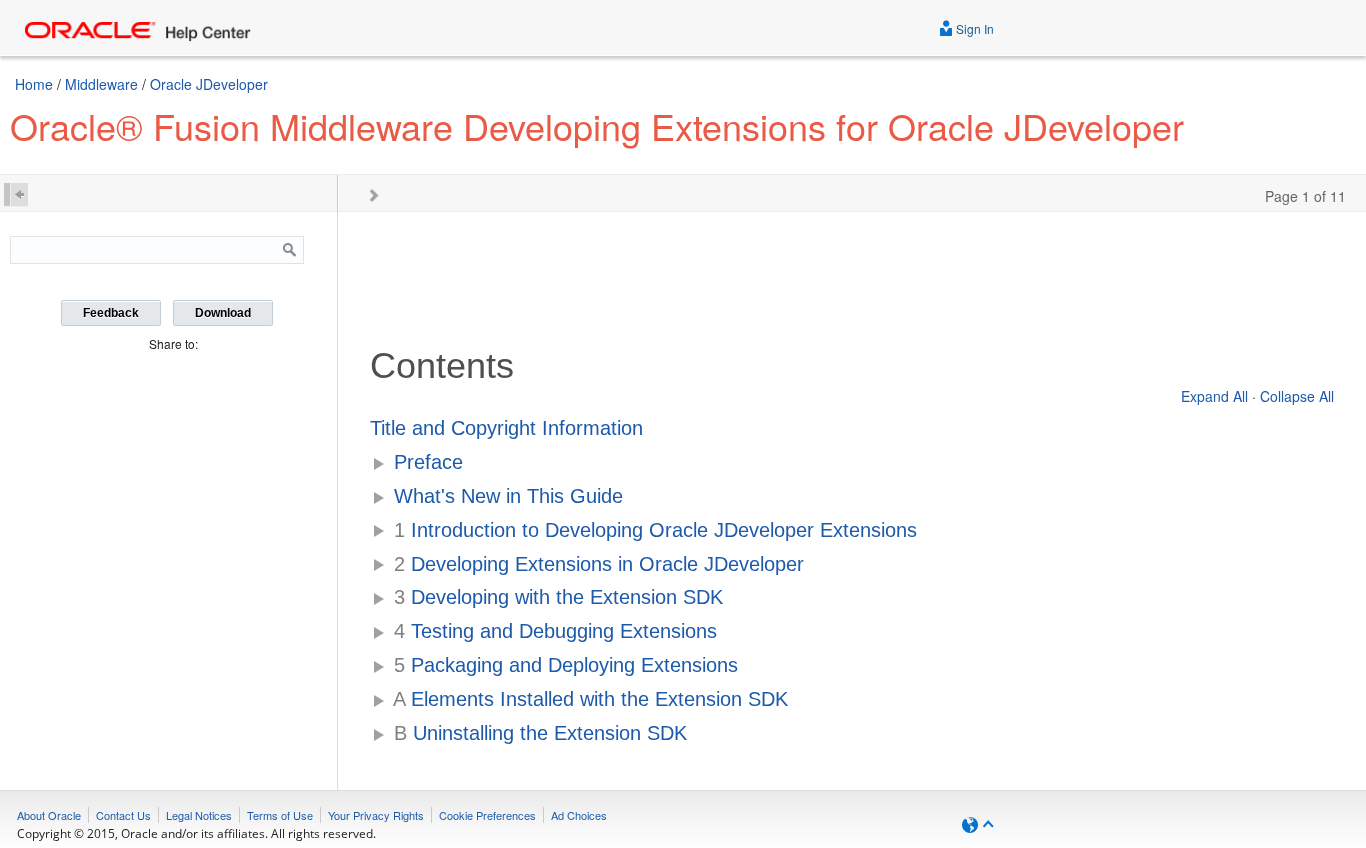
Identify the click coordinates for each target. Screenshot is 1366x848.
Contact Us (123, 815)
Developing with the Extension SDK (558, 597)
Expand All (1214, 396)
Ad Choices (579, 815)
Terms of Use (280, 815)
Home (34, 84)
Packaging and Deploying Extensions (566, 665)
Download (223, 313)
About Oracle (49, 815)
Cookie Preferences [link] (487, 815)
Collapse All (1297, 396)
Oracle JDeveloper (209, 84)
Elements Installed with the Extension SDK (590, 699)
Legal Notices (199, 815)
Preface (428, 462)
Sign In (973, 28)
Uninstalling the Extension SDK (540, 733)
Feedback (111, 313)
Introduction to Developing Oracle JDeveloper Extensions (655, 530)
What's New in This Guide (508, 496)
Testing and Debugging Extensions (555, 631)
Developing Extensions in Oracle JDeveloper (599, 564)
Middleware (101, 84)
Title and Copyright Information (506, 428)
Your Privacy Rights (376, 815)
